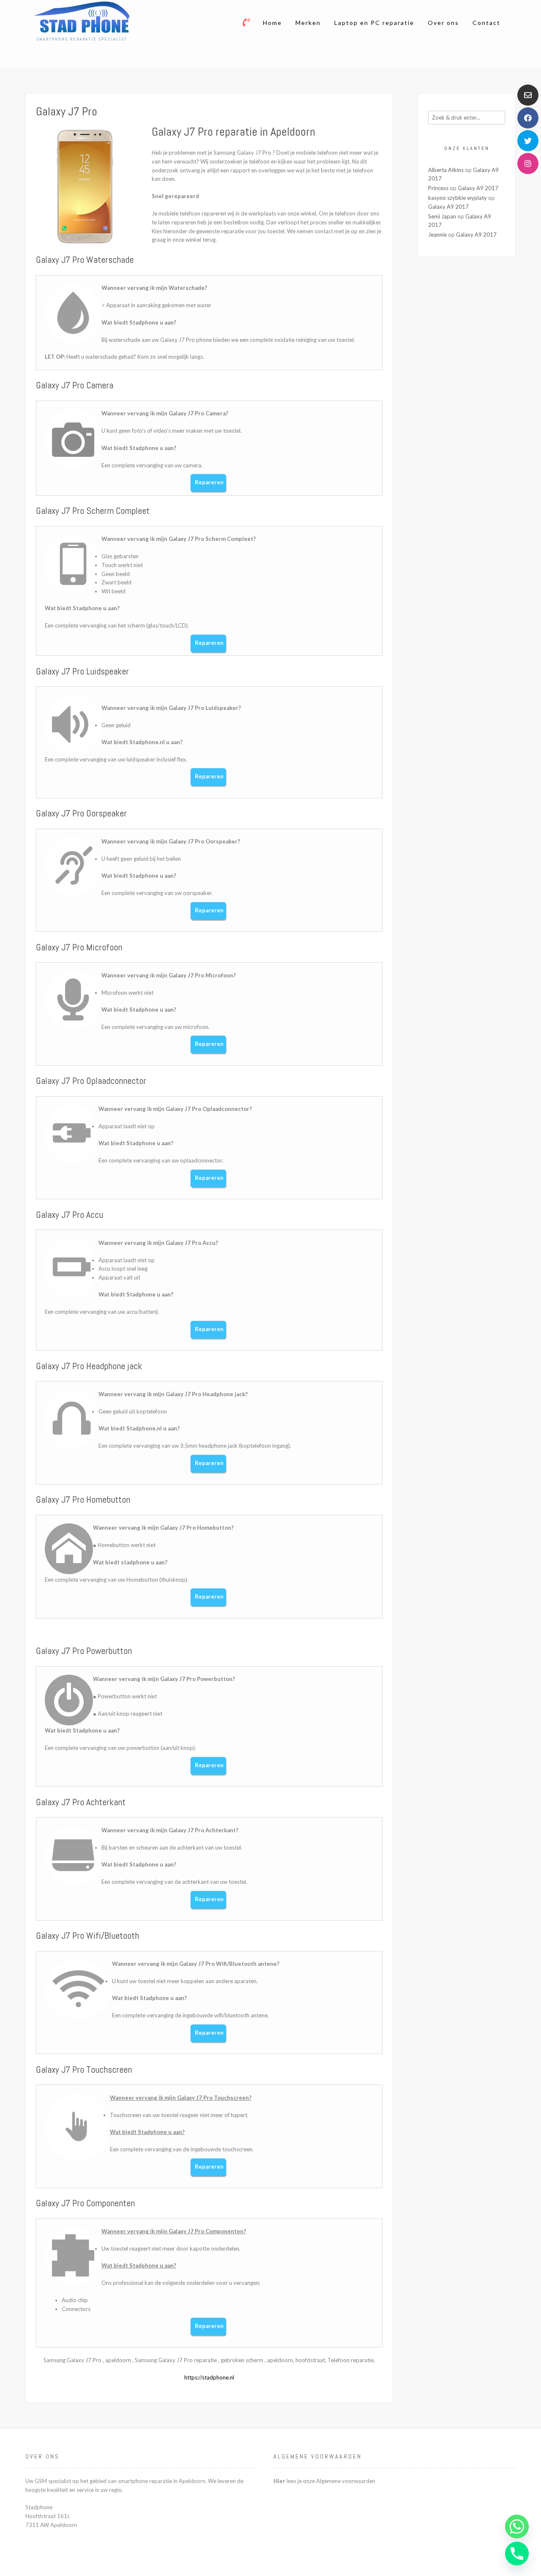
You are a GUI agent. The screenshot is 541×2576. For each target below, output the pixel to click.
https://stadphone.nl (209, 2377)
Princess (438, 188)
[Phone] (517, 2554)
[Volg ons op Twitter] (528, 141)
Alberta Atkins (446, 170)
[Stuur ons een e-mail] (528, 95)
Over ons (443, 23)
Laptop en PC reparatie (374, 23)
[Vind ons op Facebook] (528, 118)
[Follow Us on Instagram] (528, 164)
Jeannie (437, 235)
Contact (486, 23)
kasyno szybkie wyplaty (458, 198)
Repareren (209, 482)
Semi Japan (442, 216)
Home (272, 23)
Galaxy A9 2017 (478, 188)
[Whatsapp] (517, 2527)
